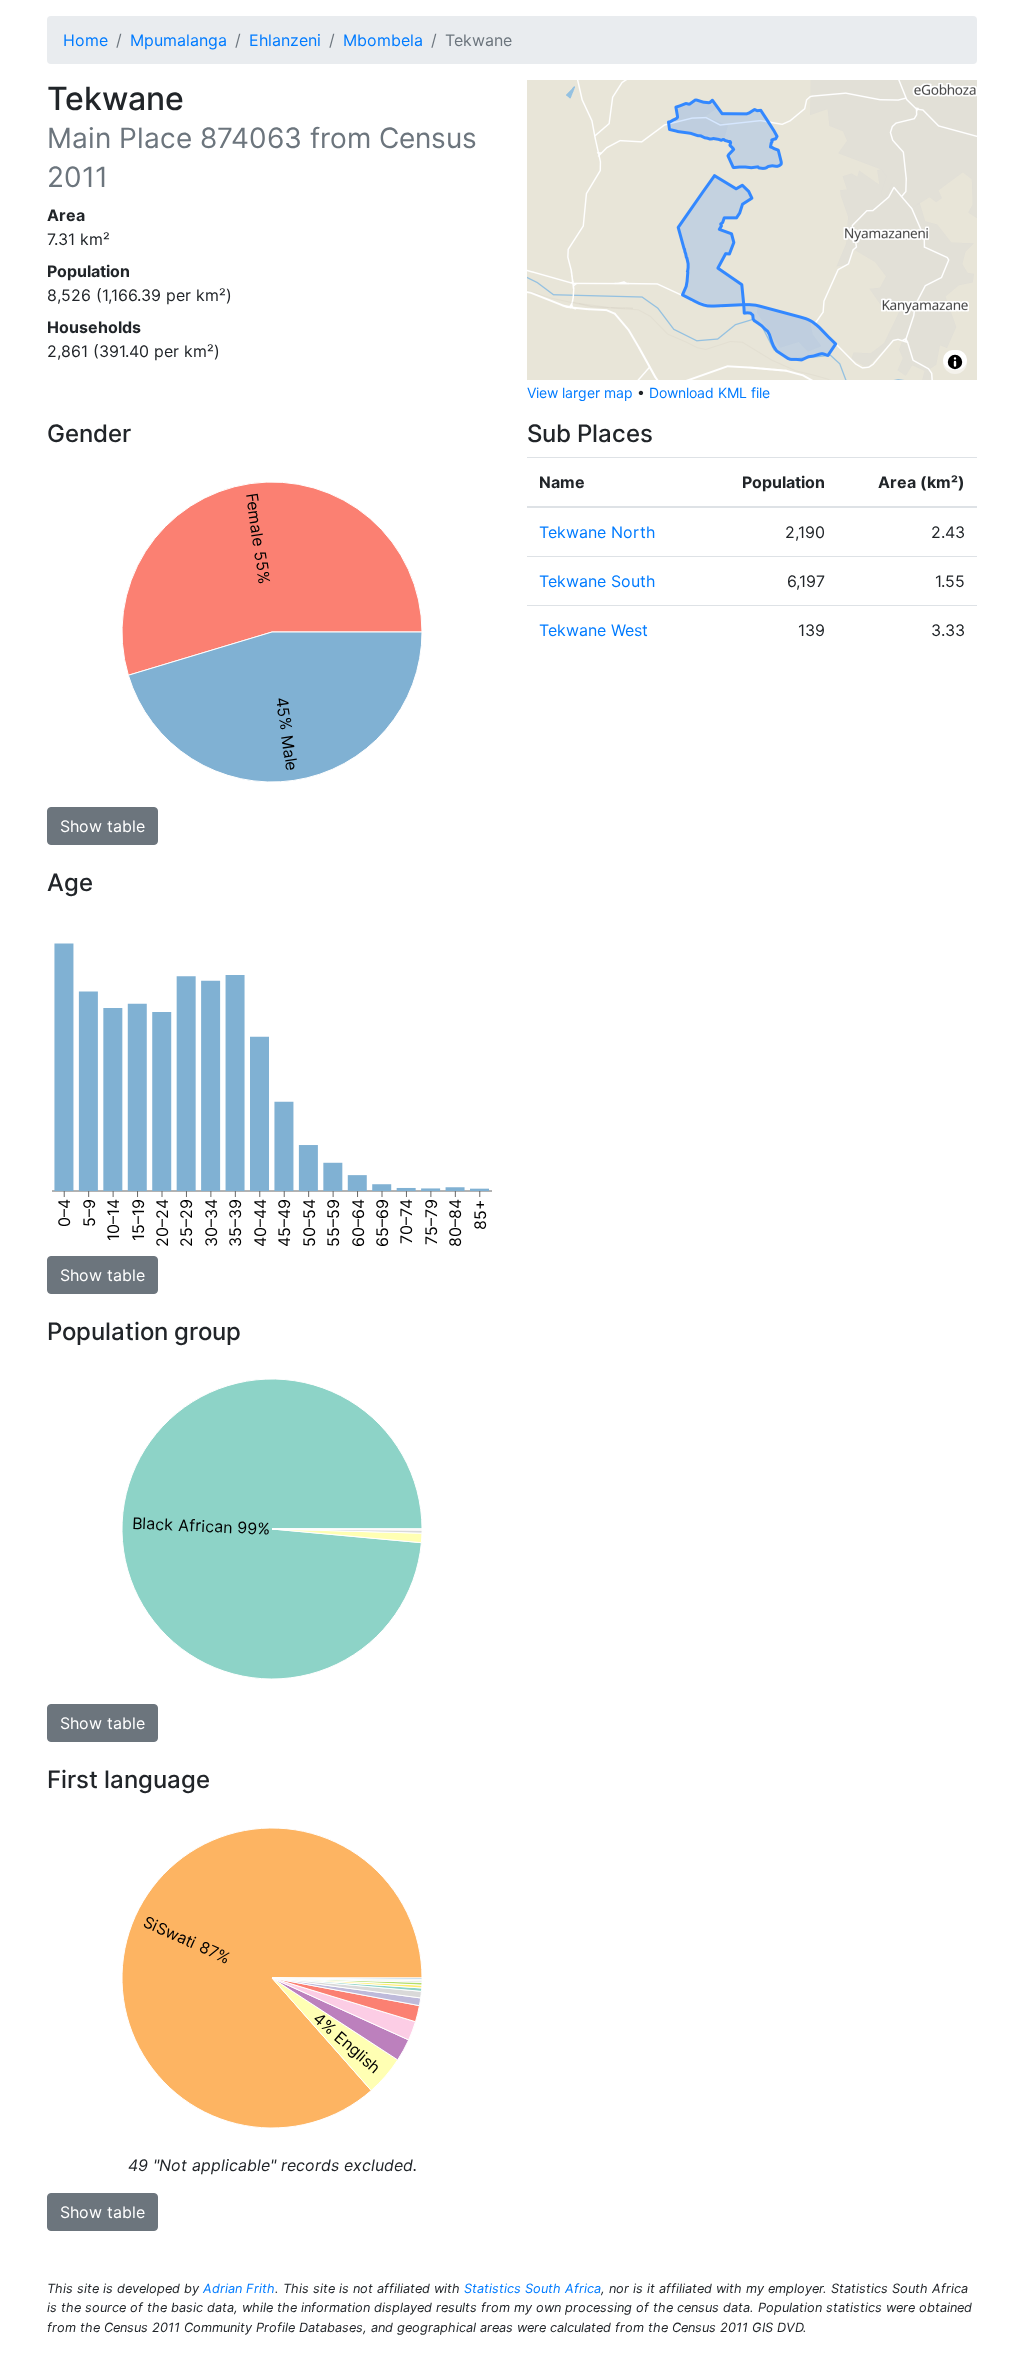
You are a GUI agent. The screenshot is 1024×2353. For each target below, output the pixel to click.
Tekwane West (593, 630)
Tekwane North (597, 532)
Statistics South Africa (532, 2288)
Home (85, 40)
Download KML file (709, 392)
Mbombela (383, 40)
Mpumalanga (178, 40)
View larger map (580, 392)
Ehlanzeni (285, 40)
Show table (102, 826)
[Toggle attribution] (955, 362)
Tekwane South (597, 581)
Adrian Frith (239, 2288)
